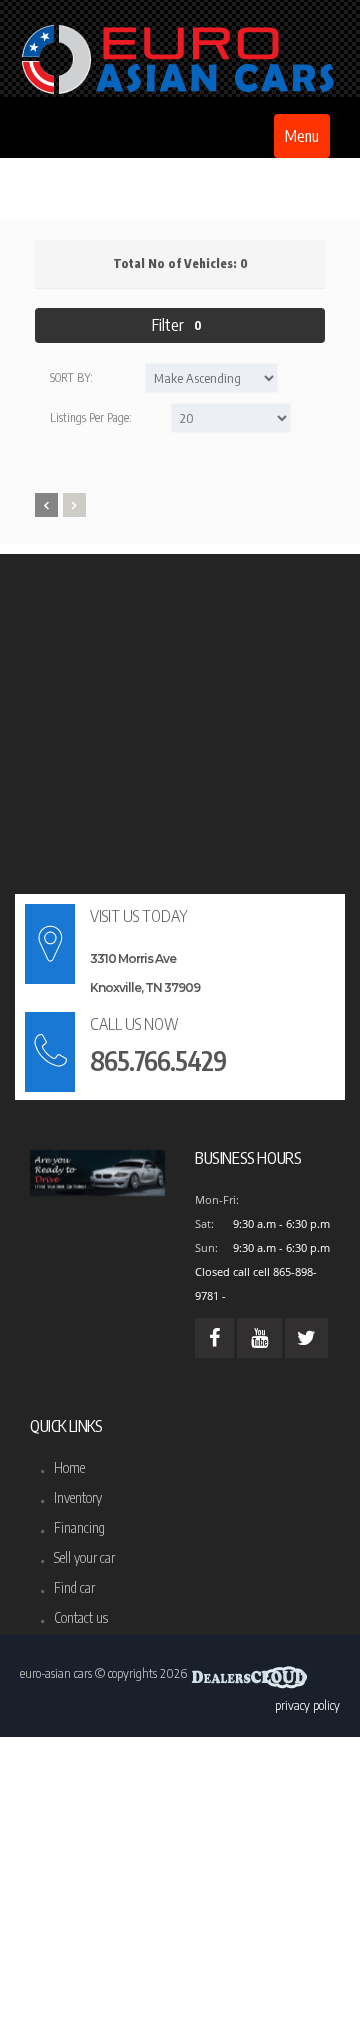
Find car (74, 1587)
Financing (79, 1527)
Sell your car (84, 1557)
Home (69, 1467)
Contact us (81, 1617)
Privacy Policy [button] (307, 1705)
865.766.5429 (158, 1060)
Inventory (78, 1497)
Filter (177, 325)
